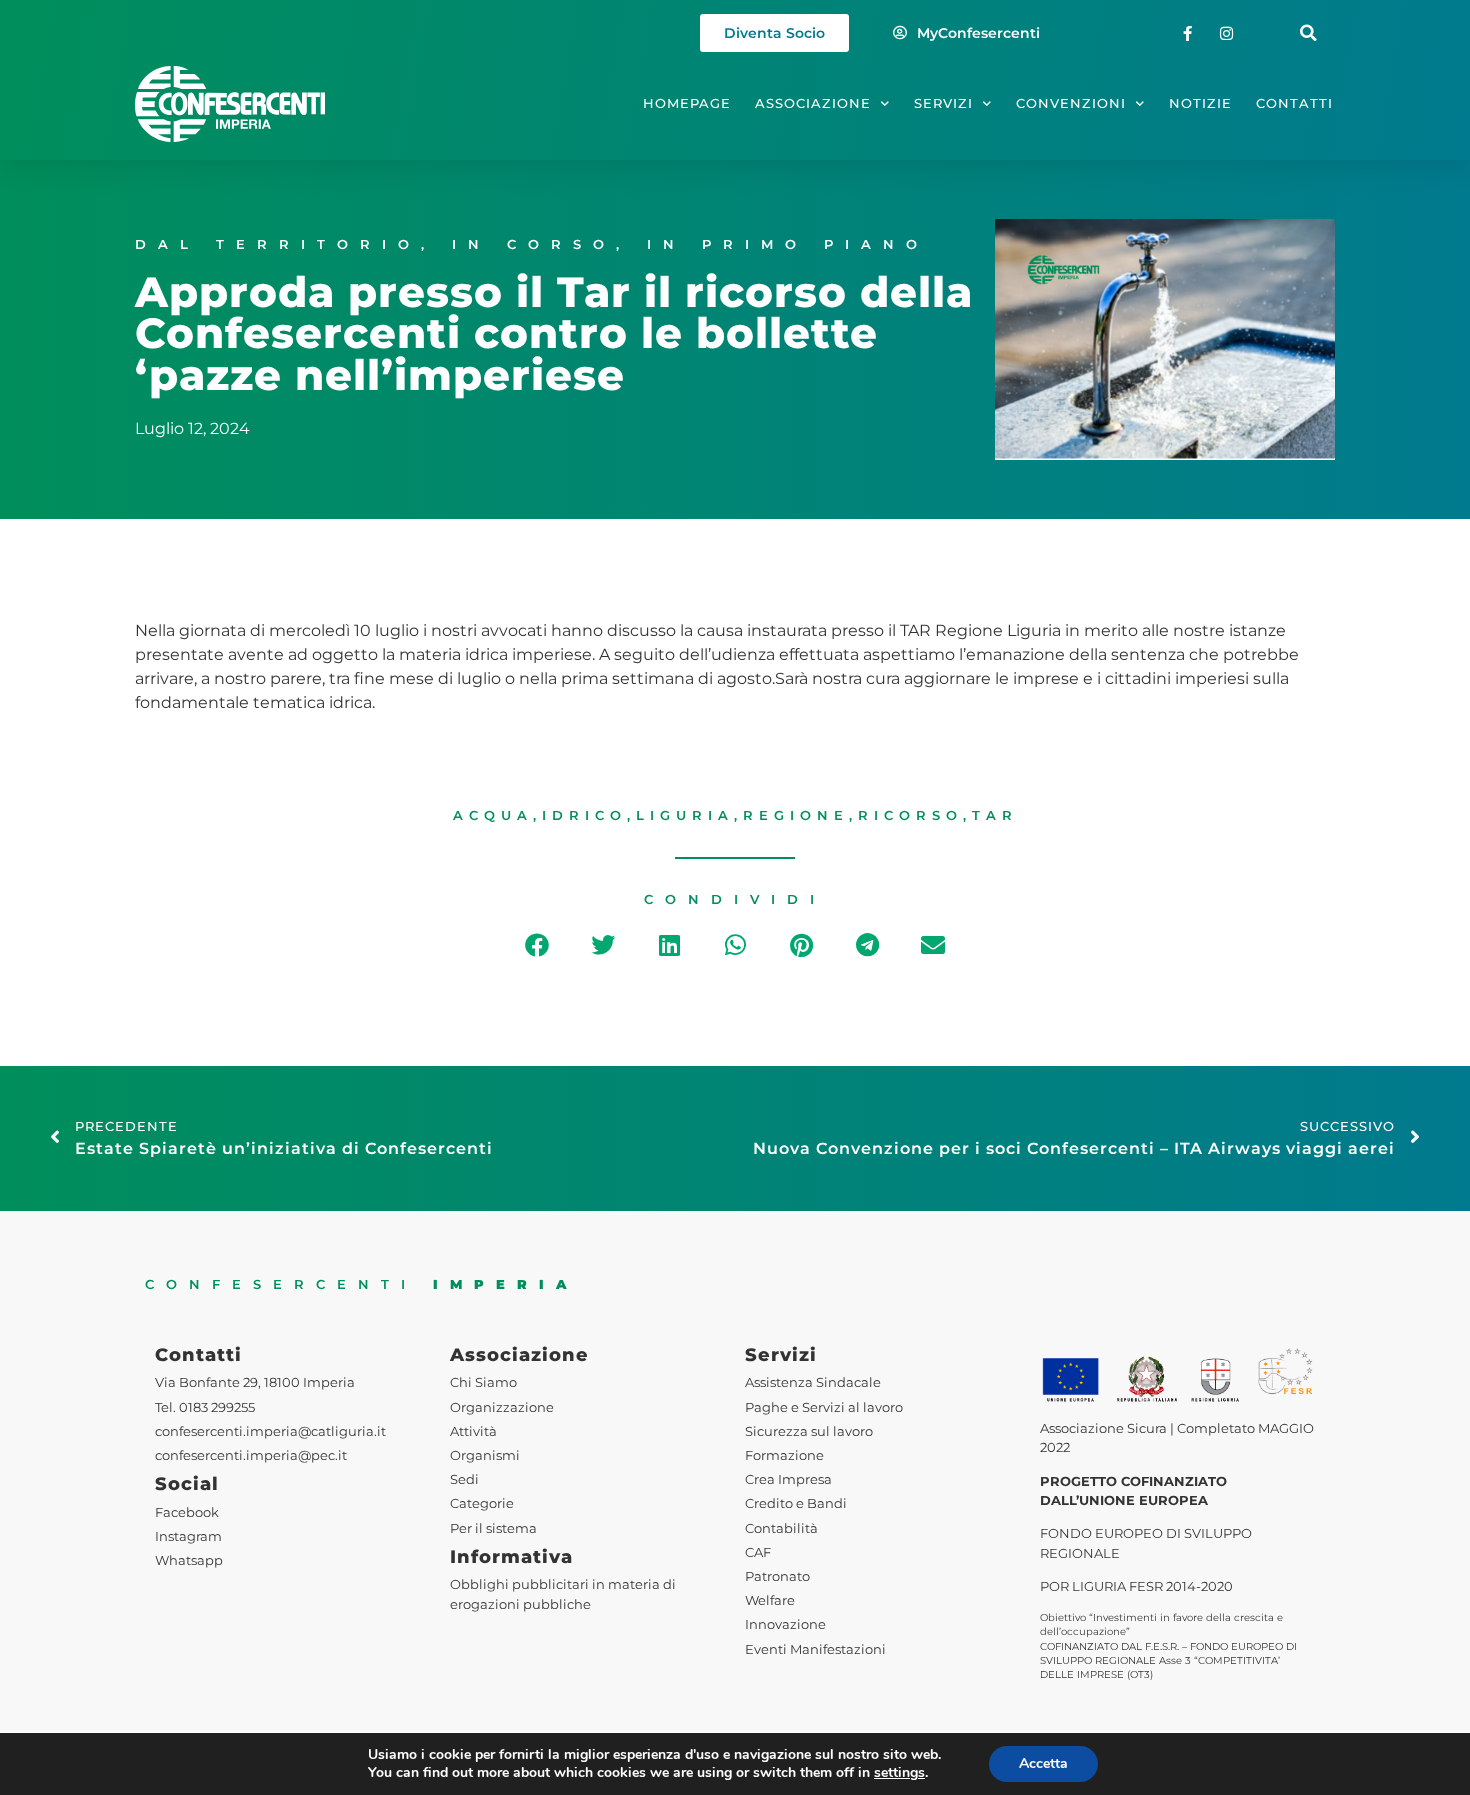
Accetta (1043, 1763)
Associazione (813, 103)
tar (995, 815)
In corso (534, 244)
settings (899, 1773)
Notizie (1200, 103)
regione (796, 815)
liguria (685, 815)
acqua (493, 815)
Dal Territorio (278, 244)
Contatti (1294, 103)
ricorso (910, 815)
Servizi (943, 103)
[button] (1308, 33)
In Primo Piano (788, 244)
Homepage (687, 103)
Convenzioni (1071, 103)
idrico (584, 815)
